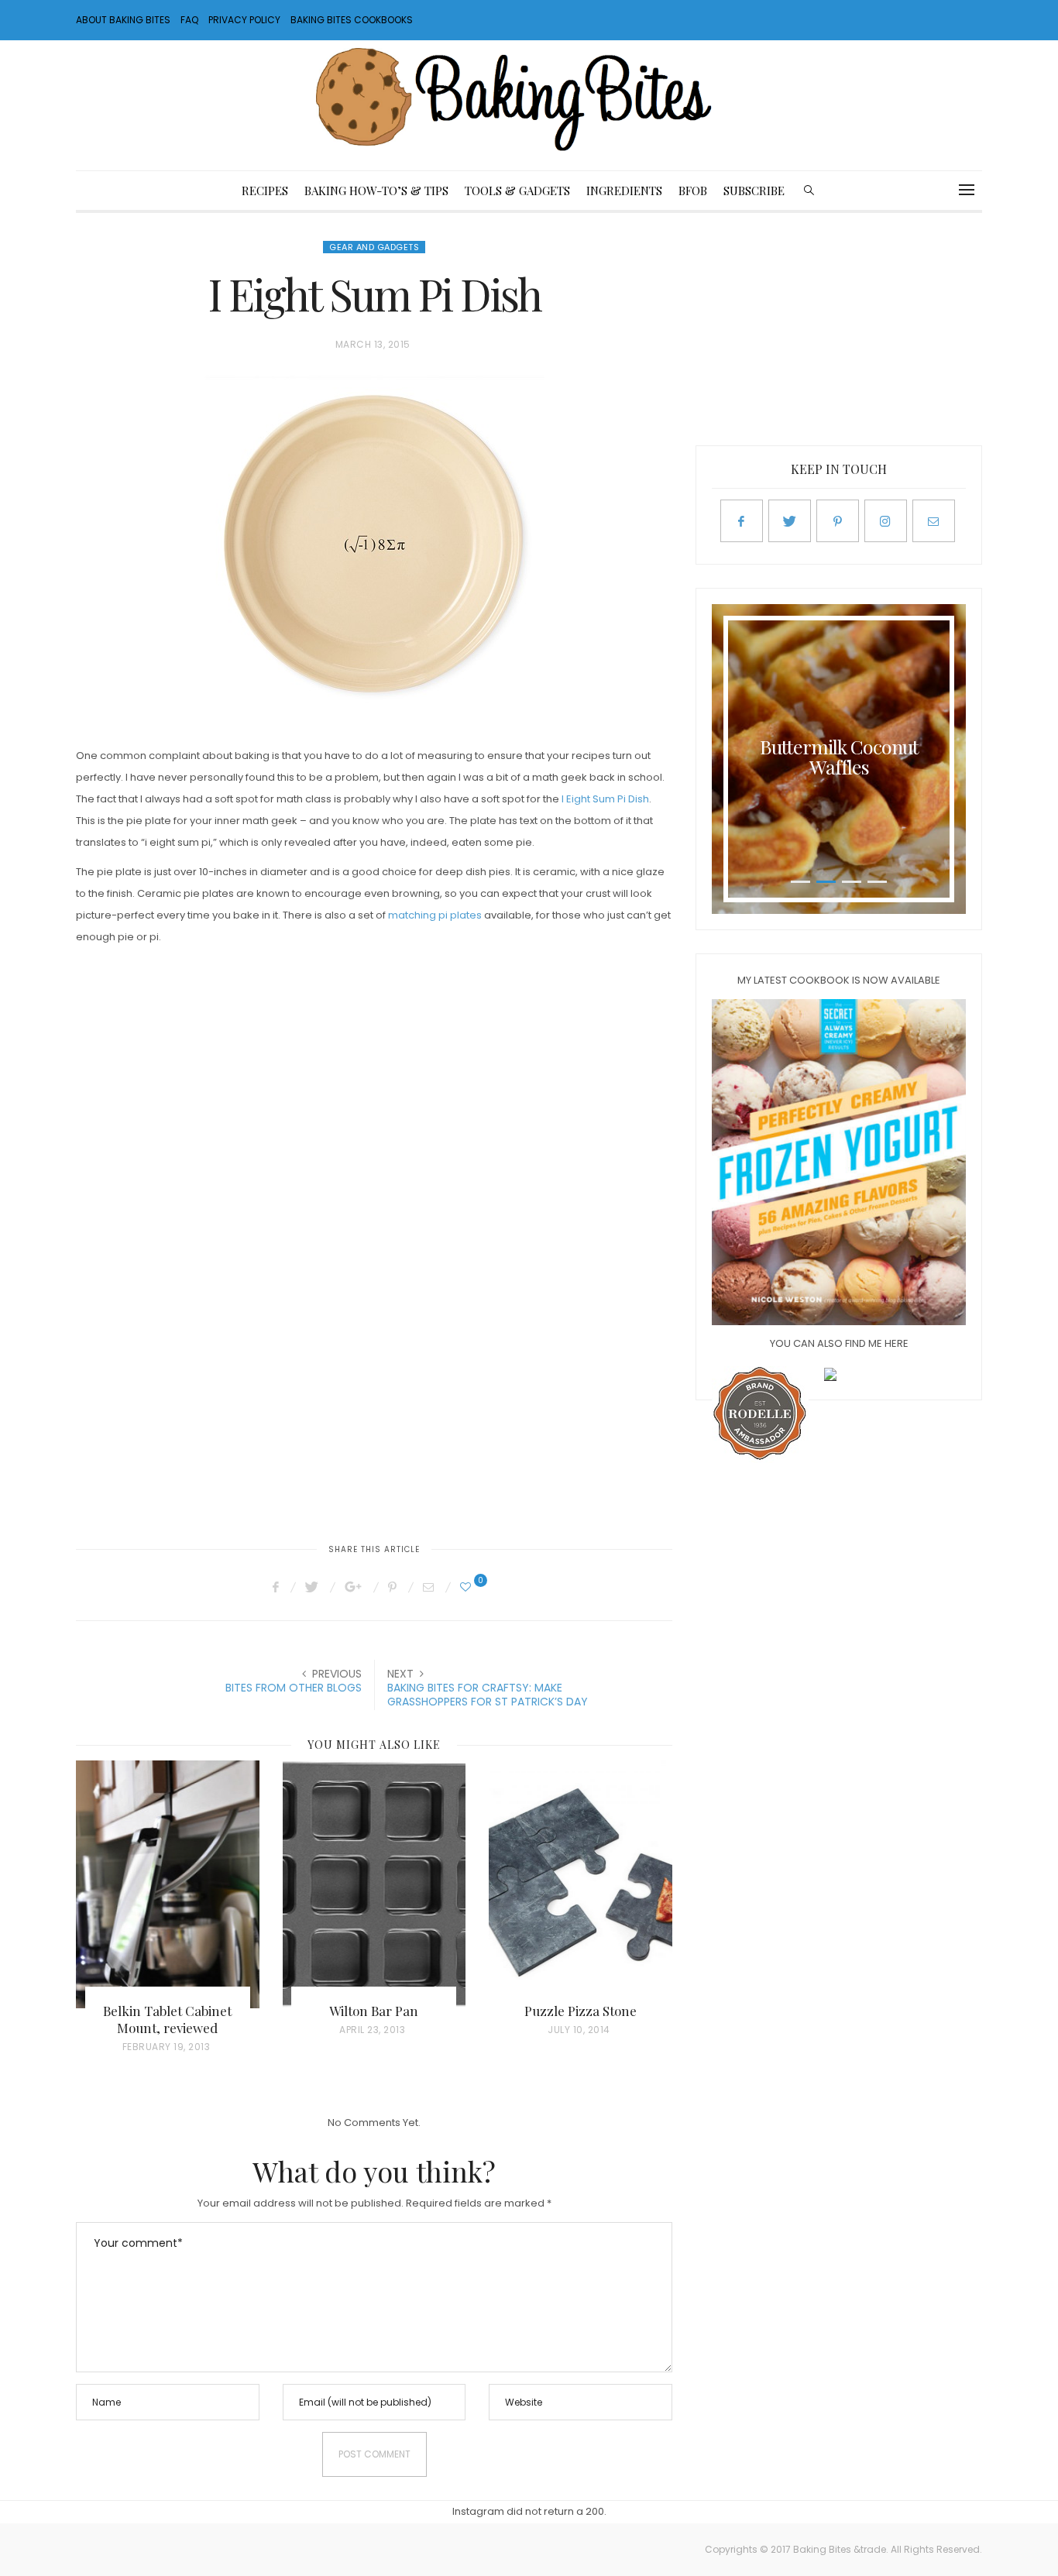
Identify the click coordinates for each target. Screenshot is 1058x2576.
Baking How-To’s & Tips (376, 191)
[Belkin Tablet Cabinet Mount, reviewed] (168, 1884)
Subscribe (754, 191)
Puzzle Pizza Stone (581, 2011)
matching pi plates (435, 915)
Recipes (265, 191)
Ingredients (624, 191)
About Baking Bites (123, 20)
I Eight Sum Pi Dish (605, 799)
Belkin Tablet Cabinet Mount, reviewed (167, 2019)
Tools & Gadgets (517, 191)
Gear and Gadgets (374, 247)
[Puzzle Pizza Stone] (581, 1884)
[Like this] (468, 1587)
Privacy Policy (244, 20)
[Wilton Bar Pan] (374, 1884)
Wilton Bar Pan (374, 2011)
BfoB (693, 191)
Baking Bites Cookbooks (352, 20)
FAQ (189, 20)
